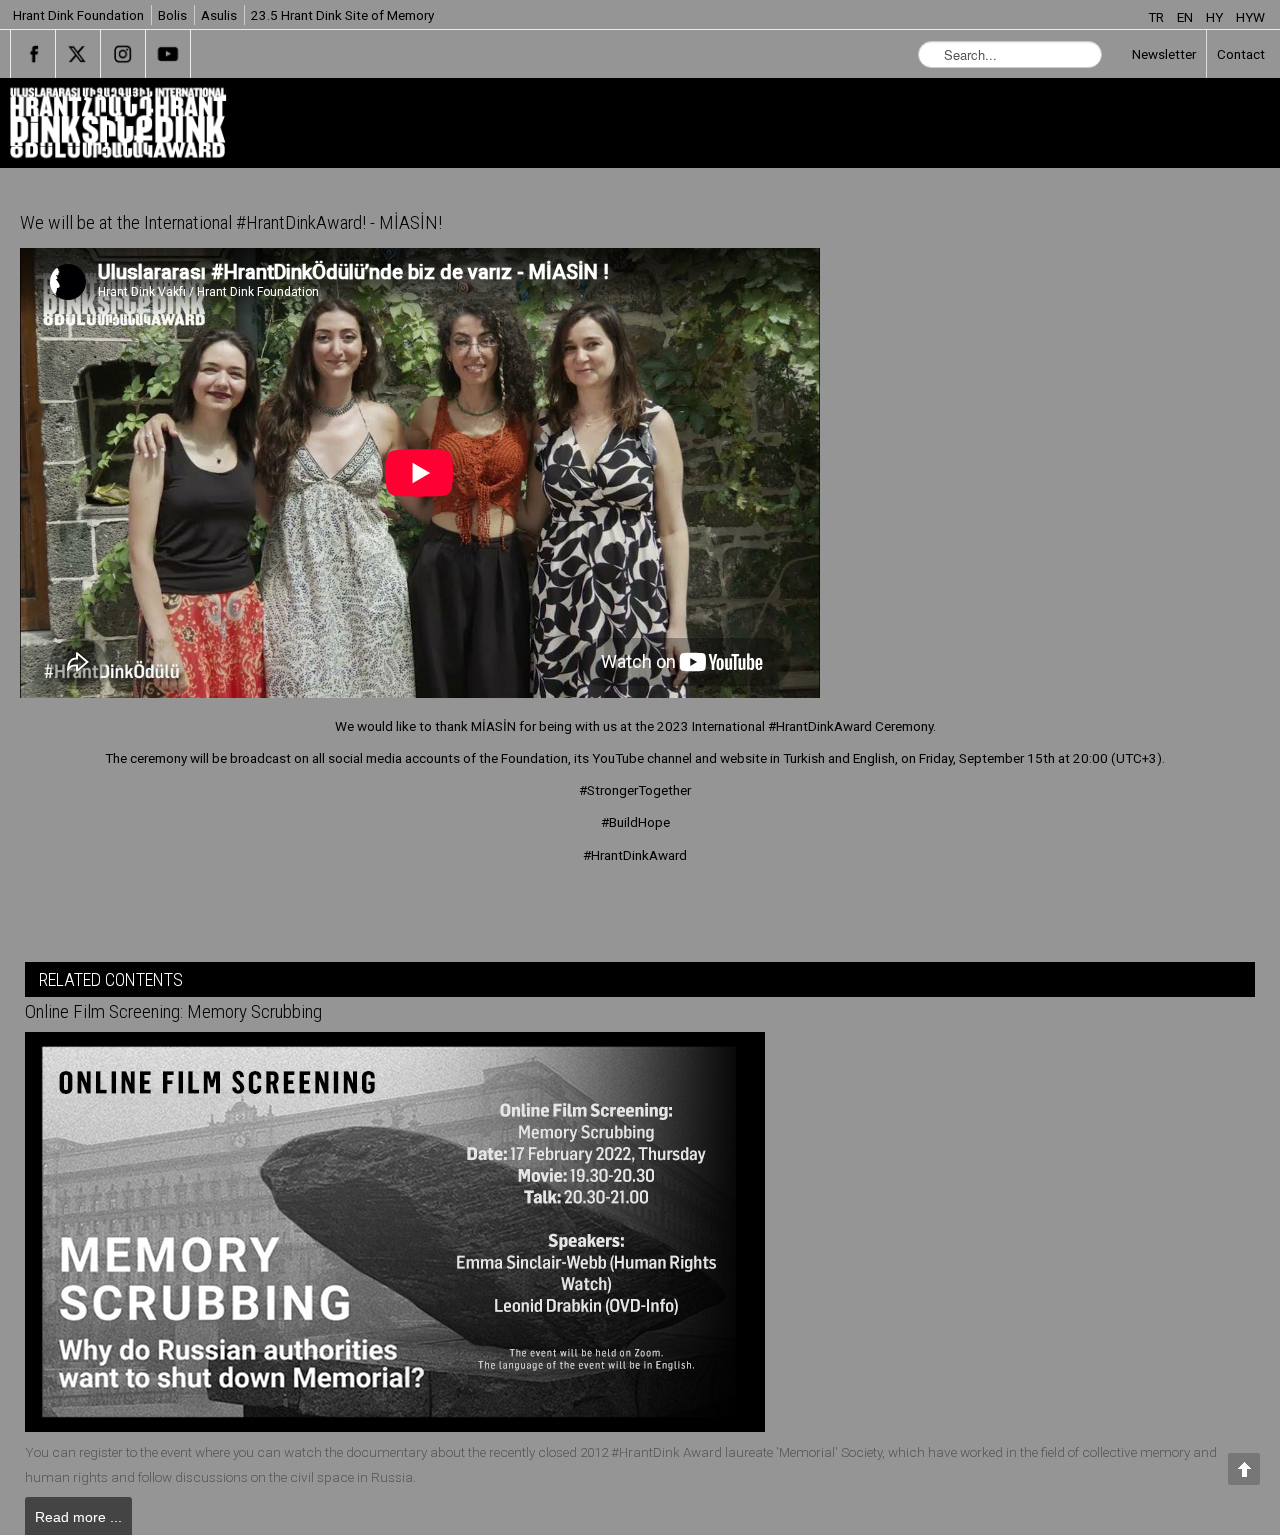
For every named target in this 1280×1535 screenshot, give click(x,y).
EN (1186, 17)
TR (1157, 17)
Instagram (123, 54)
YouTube (168, 54)
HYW (1250, 17)
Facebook (33, 54)
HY (1216, 17)
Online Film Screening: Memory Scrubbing (196, 1012)
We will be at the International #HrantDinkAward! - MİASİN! (260, 223)
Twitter (78, 54)
